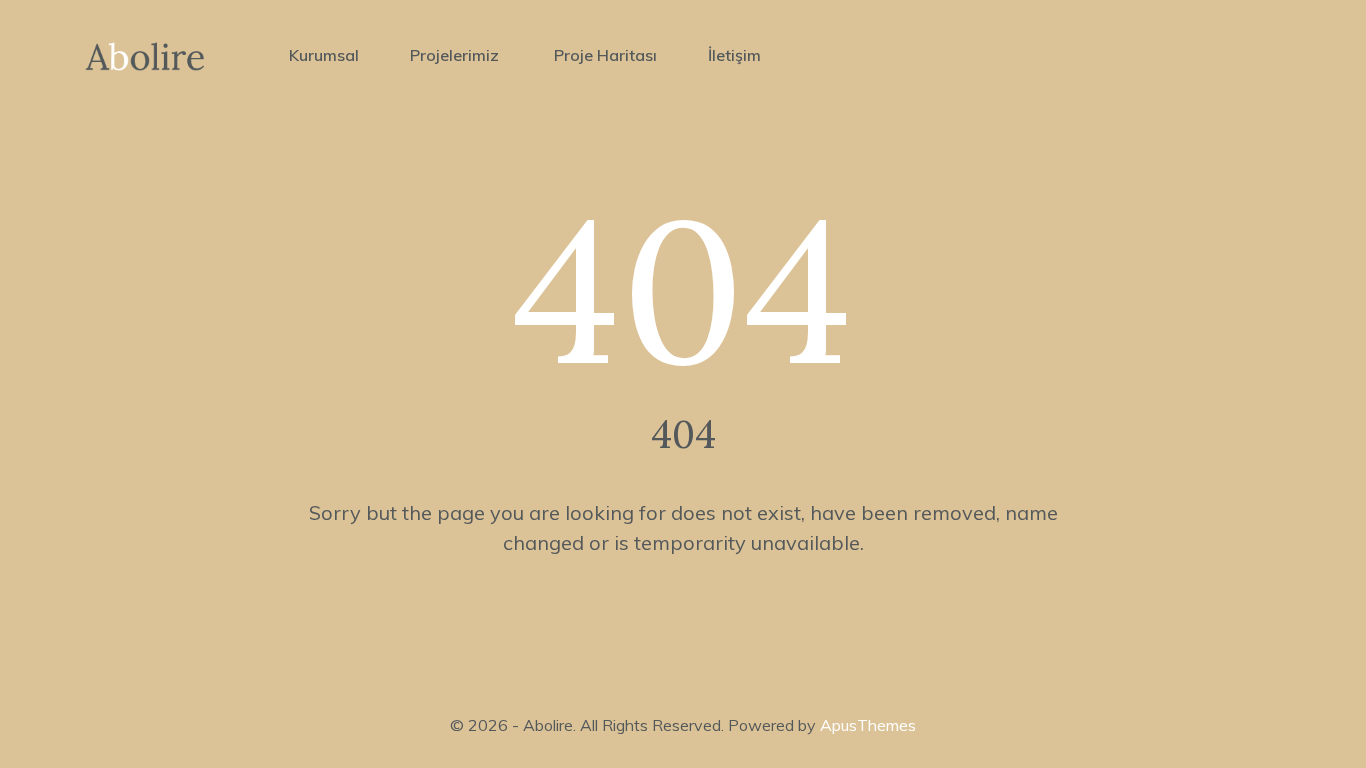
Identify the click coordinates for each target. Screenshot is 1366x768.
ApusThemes (868, 725)
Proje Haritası (605, 55)
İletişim (734, 55)
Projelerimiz (456, 55)
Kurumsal (324, 55)
